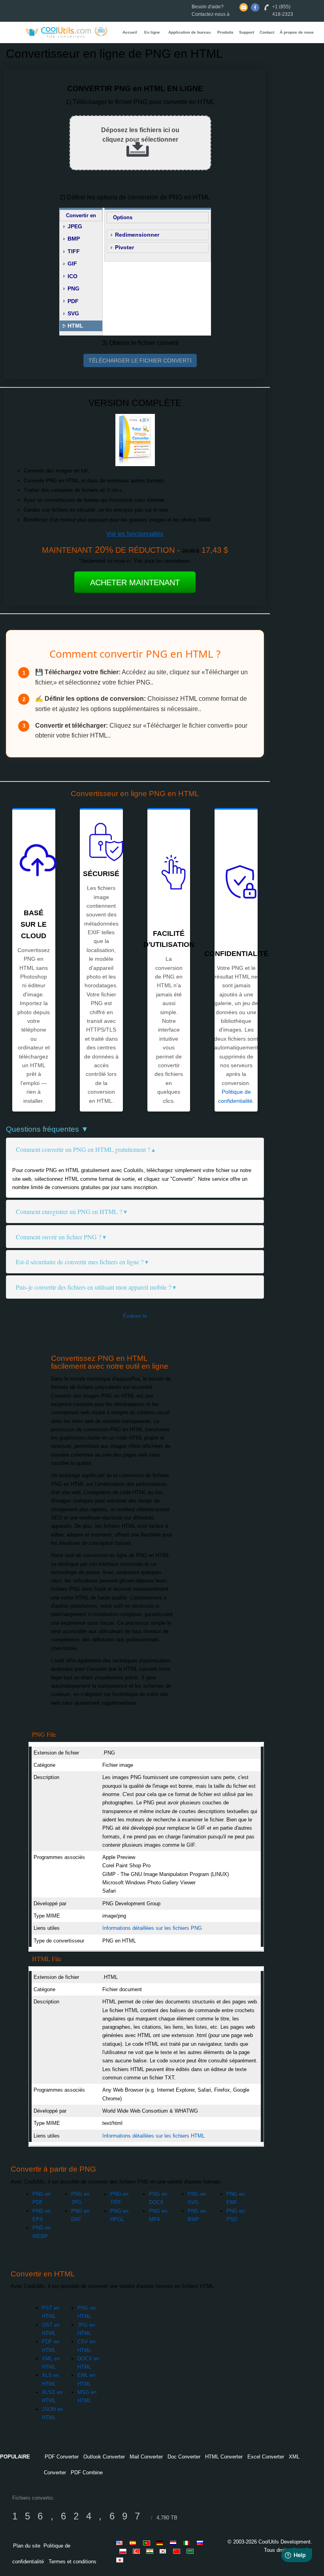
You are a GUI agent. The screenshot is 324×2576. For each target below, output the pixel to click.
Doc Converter (184, 2457)
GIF (72, 264)
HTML (75, 326)
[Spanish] (134, 2543)
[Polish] (124, 2551)
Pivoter (124, 247)
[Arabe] (191, 2551)
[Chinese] (178, 2551)
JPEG (75, 226)
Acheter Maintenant (135, 582)
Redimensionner (137, 235)
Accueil (130, 32)
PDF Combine (87, 2473)
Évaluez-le (135, 1316)
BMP (74, 239)
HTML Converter (224, 2457)
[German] (161, 2543)
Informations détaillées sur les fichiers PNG (152, 1928)
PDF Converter (62, 2457)
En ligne (152, 32)
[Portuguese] (148, 2543)
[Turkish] (138, 2551)
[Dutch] (175, 2543)
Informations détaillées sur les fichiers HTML (154, 2136)
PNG (73, 288)
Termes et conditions (73, 2562)
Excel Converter (266, 2457)
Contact (267, 32)
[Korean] (164, 2551)
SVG (73, 313)
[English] (121, 2543)
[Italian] (188, 2543)
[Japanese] (121, 2560)
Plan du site (27, 2546)
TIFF (74, 251)
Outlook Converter (104, 2457)
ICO (73, 276)
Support (247, 32)
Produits (225, 32)
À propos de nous (297, 32)
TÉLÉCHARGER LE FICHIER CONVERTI (140, 360)
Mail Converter (146, 2457)
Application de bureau (189, 32)
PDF (73, 301)
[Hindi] (151, 2551)
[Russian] (202, 2543)
